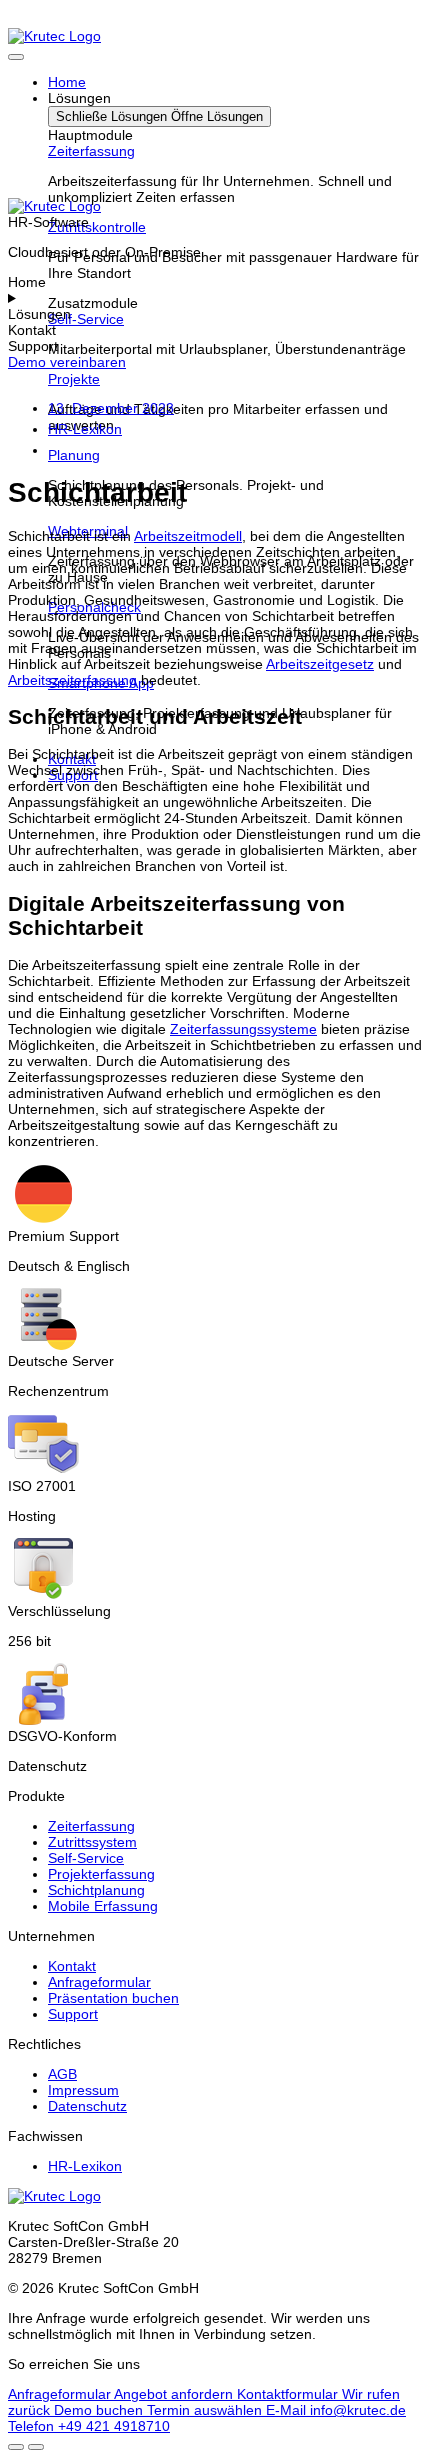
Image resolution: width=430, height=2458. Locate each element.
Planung (74, 455)
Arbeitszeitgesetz (320, 664)
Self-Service (86, 319)
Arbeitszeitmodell (188, 536)
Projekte (74, 379)
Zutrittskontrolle (97, 227)
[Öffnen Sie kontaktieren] (16, 2447)
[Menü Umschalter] (16, 57)
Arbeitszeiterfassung (72, 680)
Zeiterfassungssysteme (243, 1029)
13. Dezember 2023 (111, 408)
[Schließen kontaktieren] (36, 2447)
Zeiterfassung (91, 151)
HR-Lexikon (85, 429)
